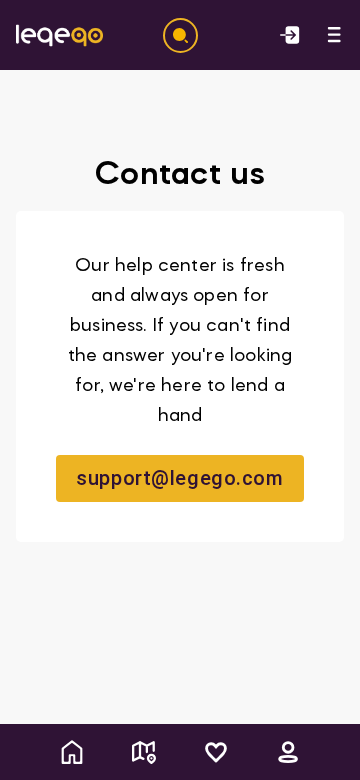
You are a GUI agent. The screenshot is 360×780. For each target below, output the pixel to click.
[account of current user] (334, 35)
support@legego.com (179, 478)
